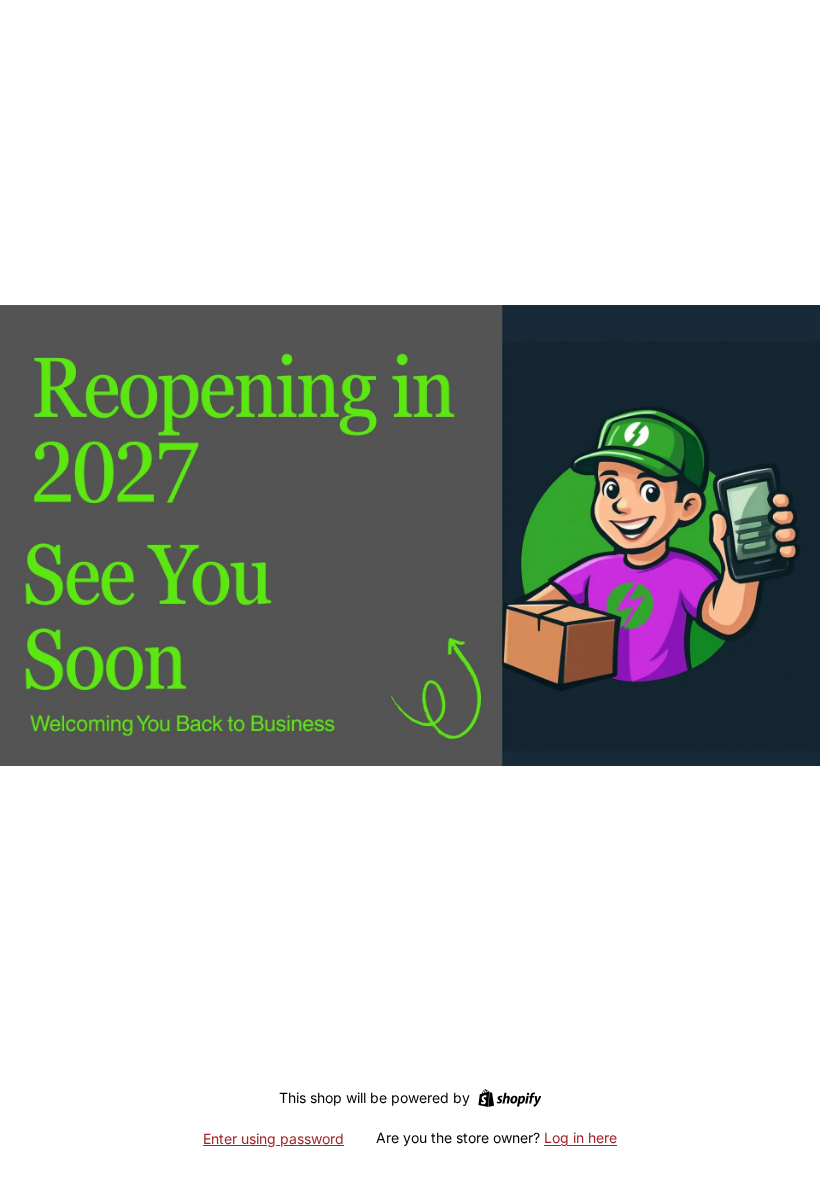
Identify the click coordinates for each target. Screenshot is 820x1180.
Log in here (580, 1137)
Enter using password (273, 1138)
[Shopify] (509, 1098)
